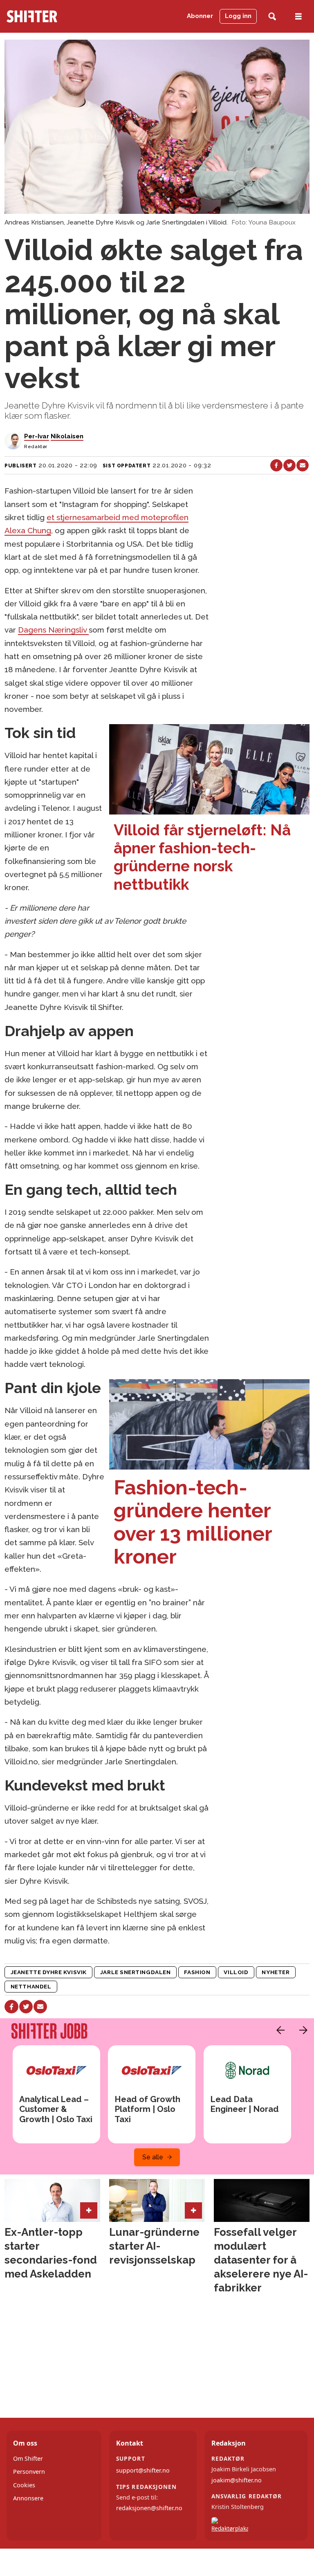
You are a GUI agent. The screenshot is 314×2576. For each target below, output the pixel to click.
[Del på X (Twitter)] (289, 465)
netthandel (31, 1986)
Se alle (153, 2157)
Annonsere (28, 2498)
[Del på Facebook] (276, 465)
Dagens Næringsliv (53, 630)
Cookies (24, 2485)
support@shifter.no (143, 2470)
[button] (278, 2030)
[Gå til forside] (48, 16)
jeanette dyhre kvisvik (49, 1972)
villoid (236, 1972)
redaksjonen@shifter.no (149, 2508)
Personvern (29, 2472)
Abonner (200, 16)
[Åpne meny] (298, 17)
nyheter (276, 1972)
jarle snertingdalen (135, 1972)
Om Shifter (28, 2458)
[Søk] (272, 17)
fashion (197, 1972)
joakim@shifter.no (237, 2480)
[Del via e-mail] (303, 465)
